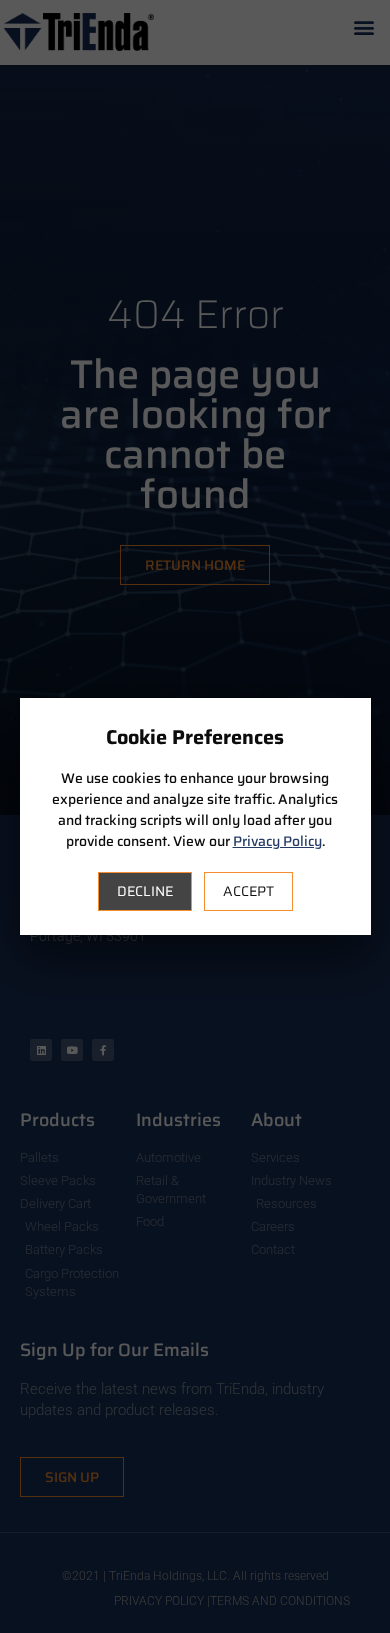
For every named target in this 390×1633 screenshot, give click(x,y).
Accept (248, 891)
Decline (145, 891)
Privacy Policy (277, 841)
